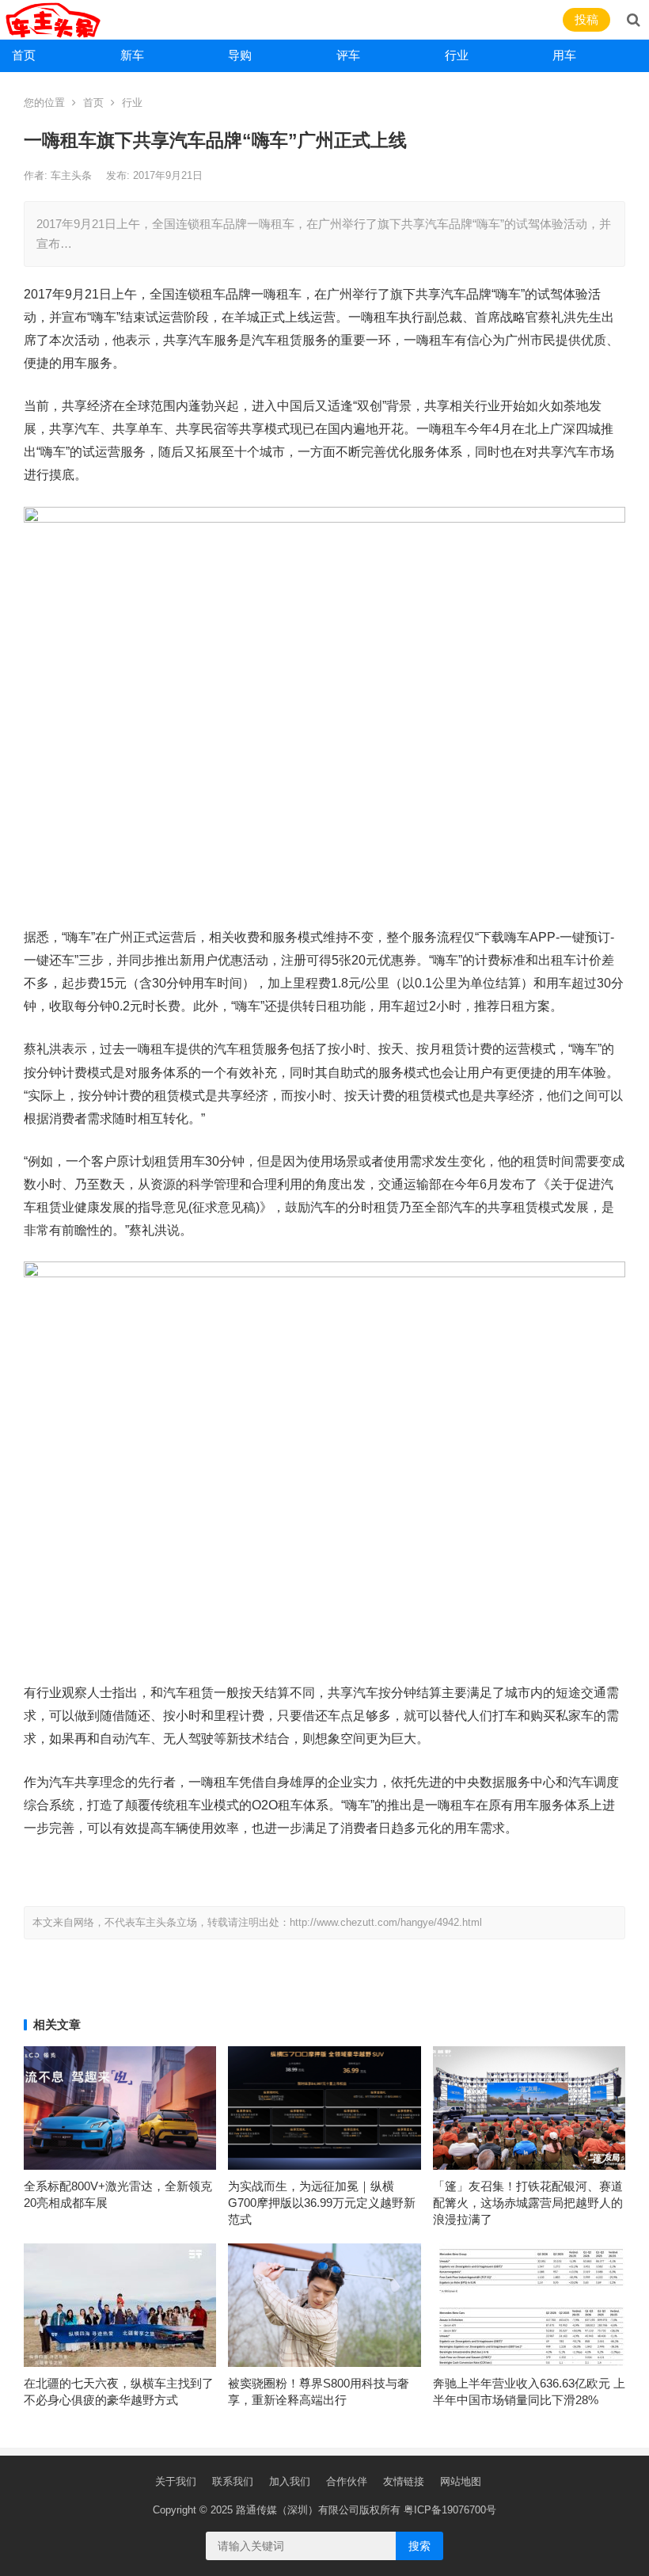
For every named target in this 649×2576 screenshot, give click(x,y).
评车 (348, 55)
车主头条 (73, 175)
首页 (24, 55)
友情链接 (404, 2481)
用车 (564, 55)
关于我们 (176, 2481)
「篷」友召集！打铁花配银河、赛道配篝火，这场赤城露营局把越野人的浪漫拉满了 (528, 2203)
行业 (457, 55)
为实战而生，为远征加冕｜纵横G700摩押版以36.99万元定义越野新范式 (322, 2203)
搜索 (419, 2546)
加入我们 (290, 2481)
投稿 (586, 19)
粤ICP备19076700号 (450, 2510)
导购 (240, 55)
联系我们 (233, 2481)
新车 (132, 55)
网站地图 (461, 2481)
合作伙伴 (347, 2481)
